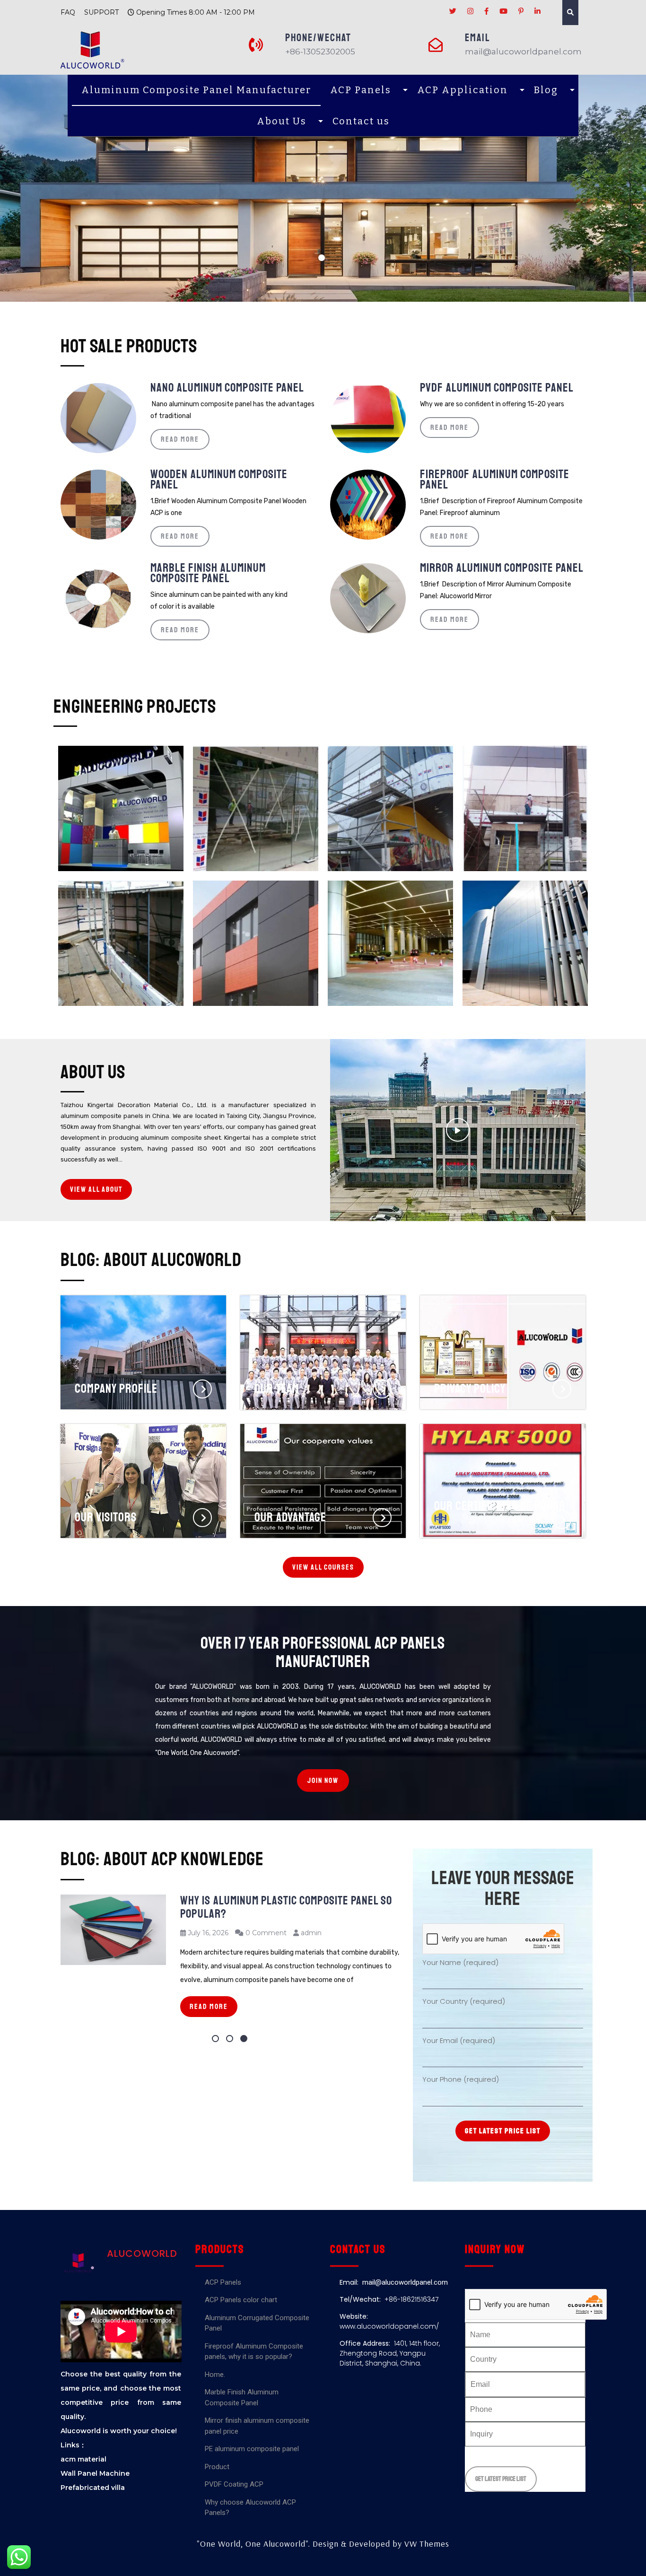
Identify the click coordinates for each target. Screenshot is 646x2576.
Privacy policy (470, 1324)
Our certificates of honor (500, 1453)
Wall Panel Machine (95, 2473)
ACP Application (463, 90)
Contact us (361, 121)
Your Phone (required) (461, 2079)
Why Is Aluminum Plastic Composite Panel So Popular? (286, 1907)
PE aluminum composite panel (252, 2449)
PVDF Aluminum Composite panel (497, 388)
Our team (277, 1324)
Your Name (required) (460, 1962)
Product (217, 2467)
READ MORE (180, 439)
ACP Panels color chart (241, 2300)
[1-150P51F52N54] (121, 808)
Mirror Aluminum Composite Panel (502, 568)
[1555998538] (390, 808)
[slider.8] (525, 943)
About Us (282, 121)
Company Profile (116, 1324)
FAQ (68, 12)
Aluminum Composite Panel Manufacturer (196, 90)
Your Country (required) (464, 2001)
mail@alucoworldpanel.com (405, 2282)
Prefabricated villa (93, 2488)
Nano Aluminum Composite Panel (227, 388)
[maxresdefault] (256, 943)
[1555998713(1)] (525, 808)
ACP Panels (361, 90)
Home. (215, 2375)
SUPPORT (101, 12)
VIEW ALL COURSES (323, 1567)
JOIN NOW (323, 1781)
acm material (83, 2459)
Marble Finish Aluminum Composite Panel (208, 573)
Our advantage (290, 1453)
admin (311, 1933)
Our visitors (106, 1453)
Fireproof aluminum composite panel (495, 480)
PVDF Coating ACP (234, 2484)
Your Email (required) (459, 2040)
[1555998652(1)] (256, 808)
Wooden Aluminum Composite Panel (219, 480)
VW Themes (426, 2544)
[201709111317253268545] (390, 943)
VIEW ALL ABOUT (96, 1189)
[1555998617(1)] (121, 943)
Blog (546, 90)
